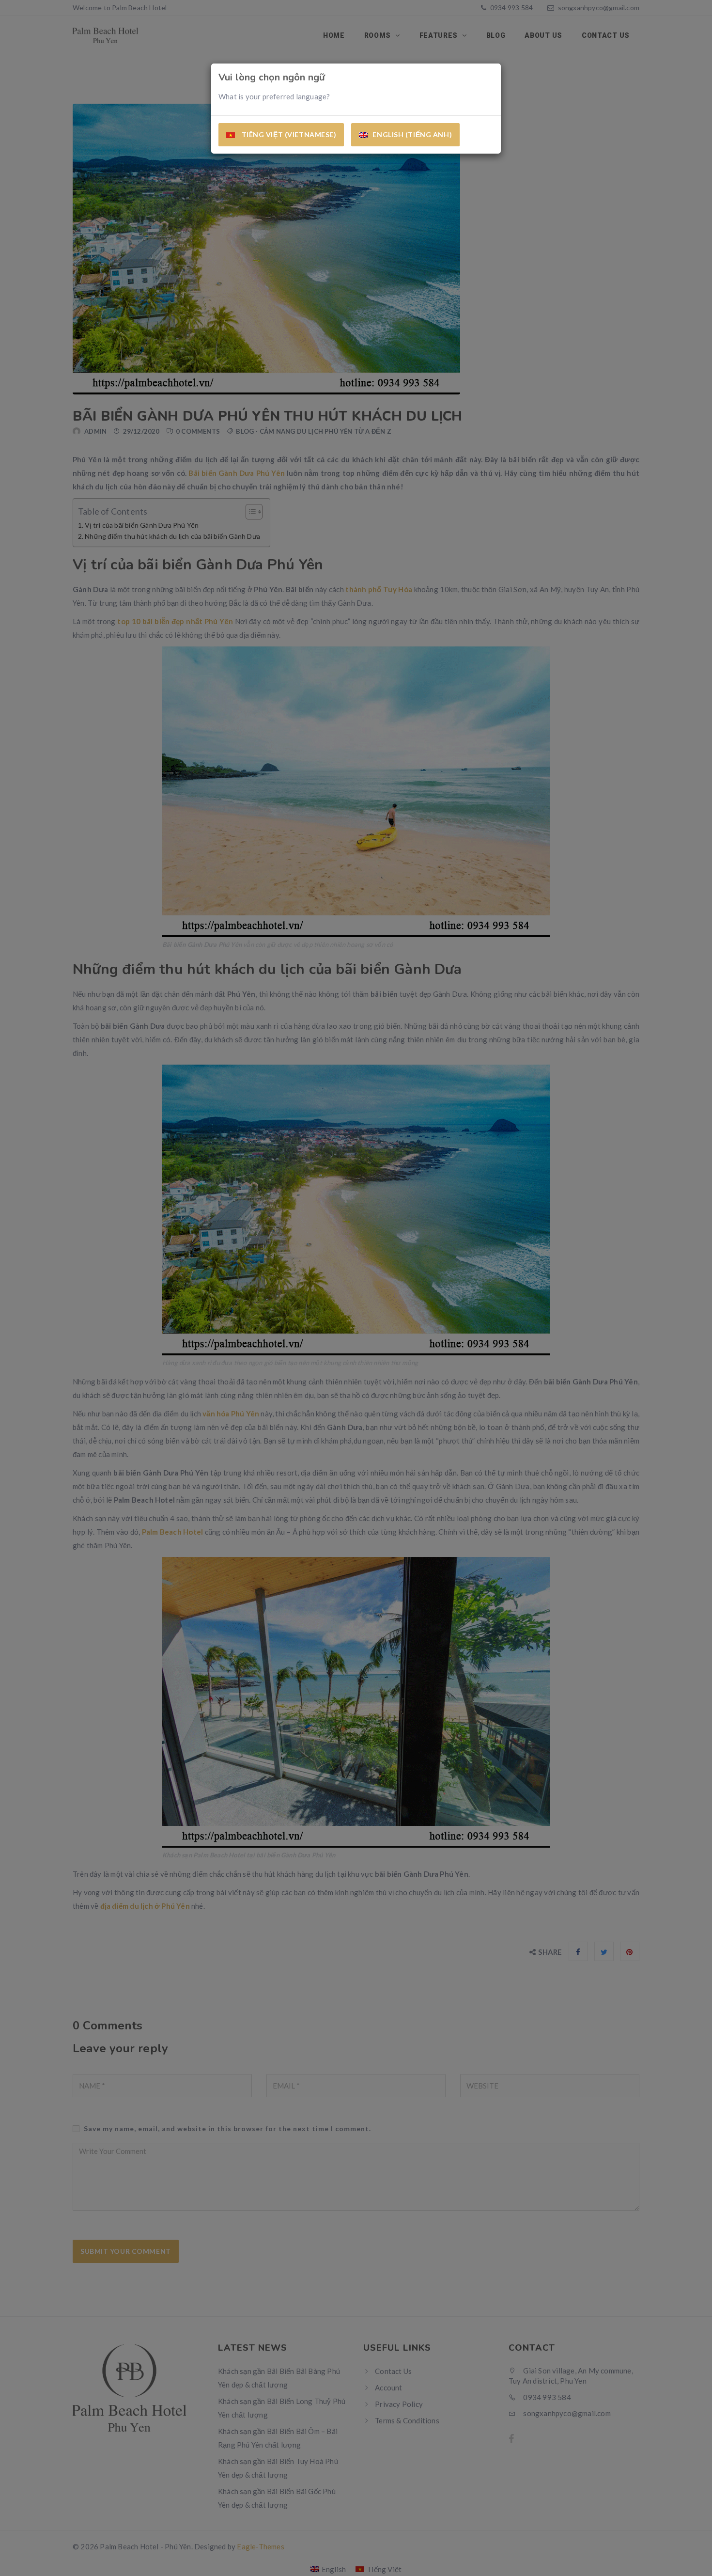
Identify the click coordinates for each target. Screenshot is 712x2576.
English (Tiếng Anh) (412, 134)
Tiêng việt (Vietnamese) (288, 134)
